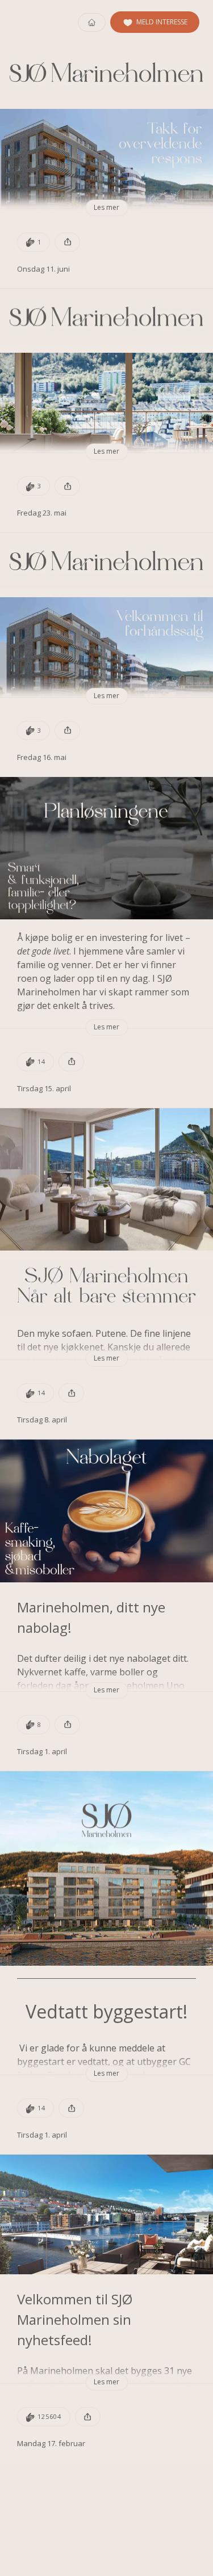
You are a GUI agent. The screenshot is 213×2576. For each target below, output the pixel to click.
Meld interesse (162, 22)
